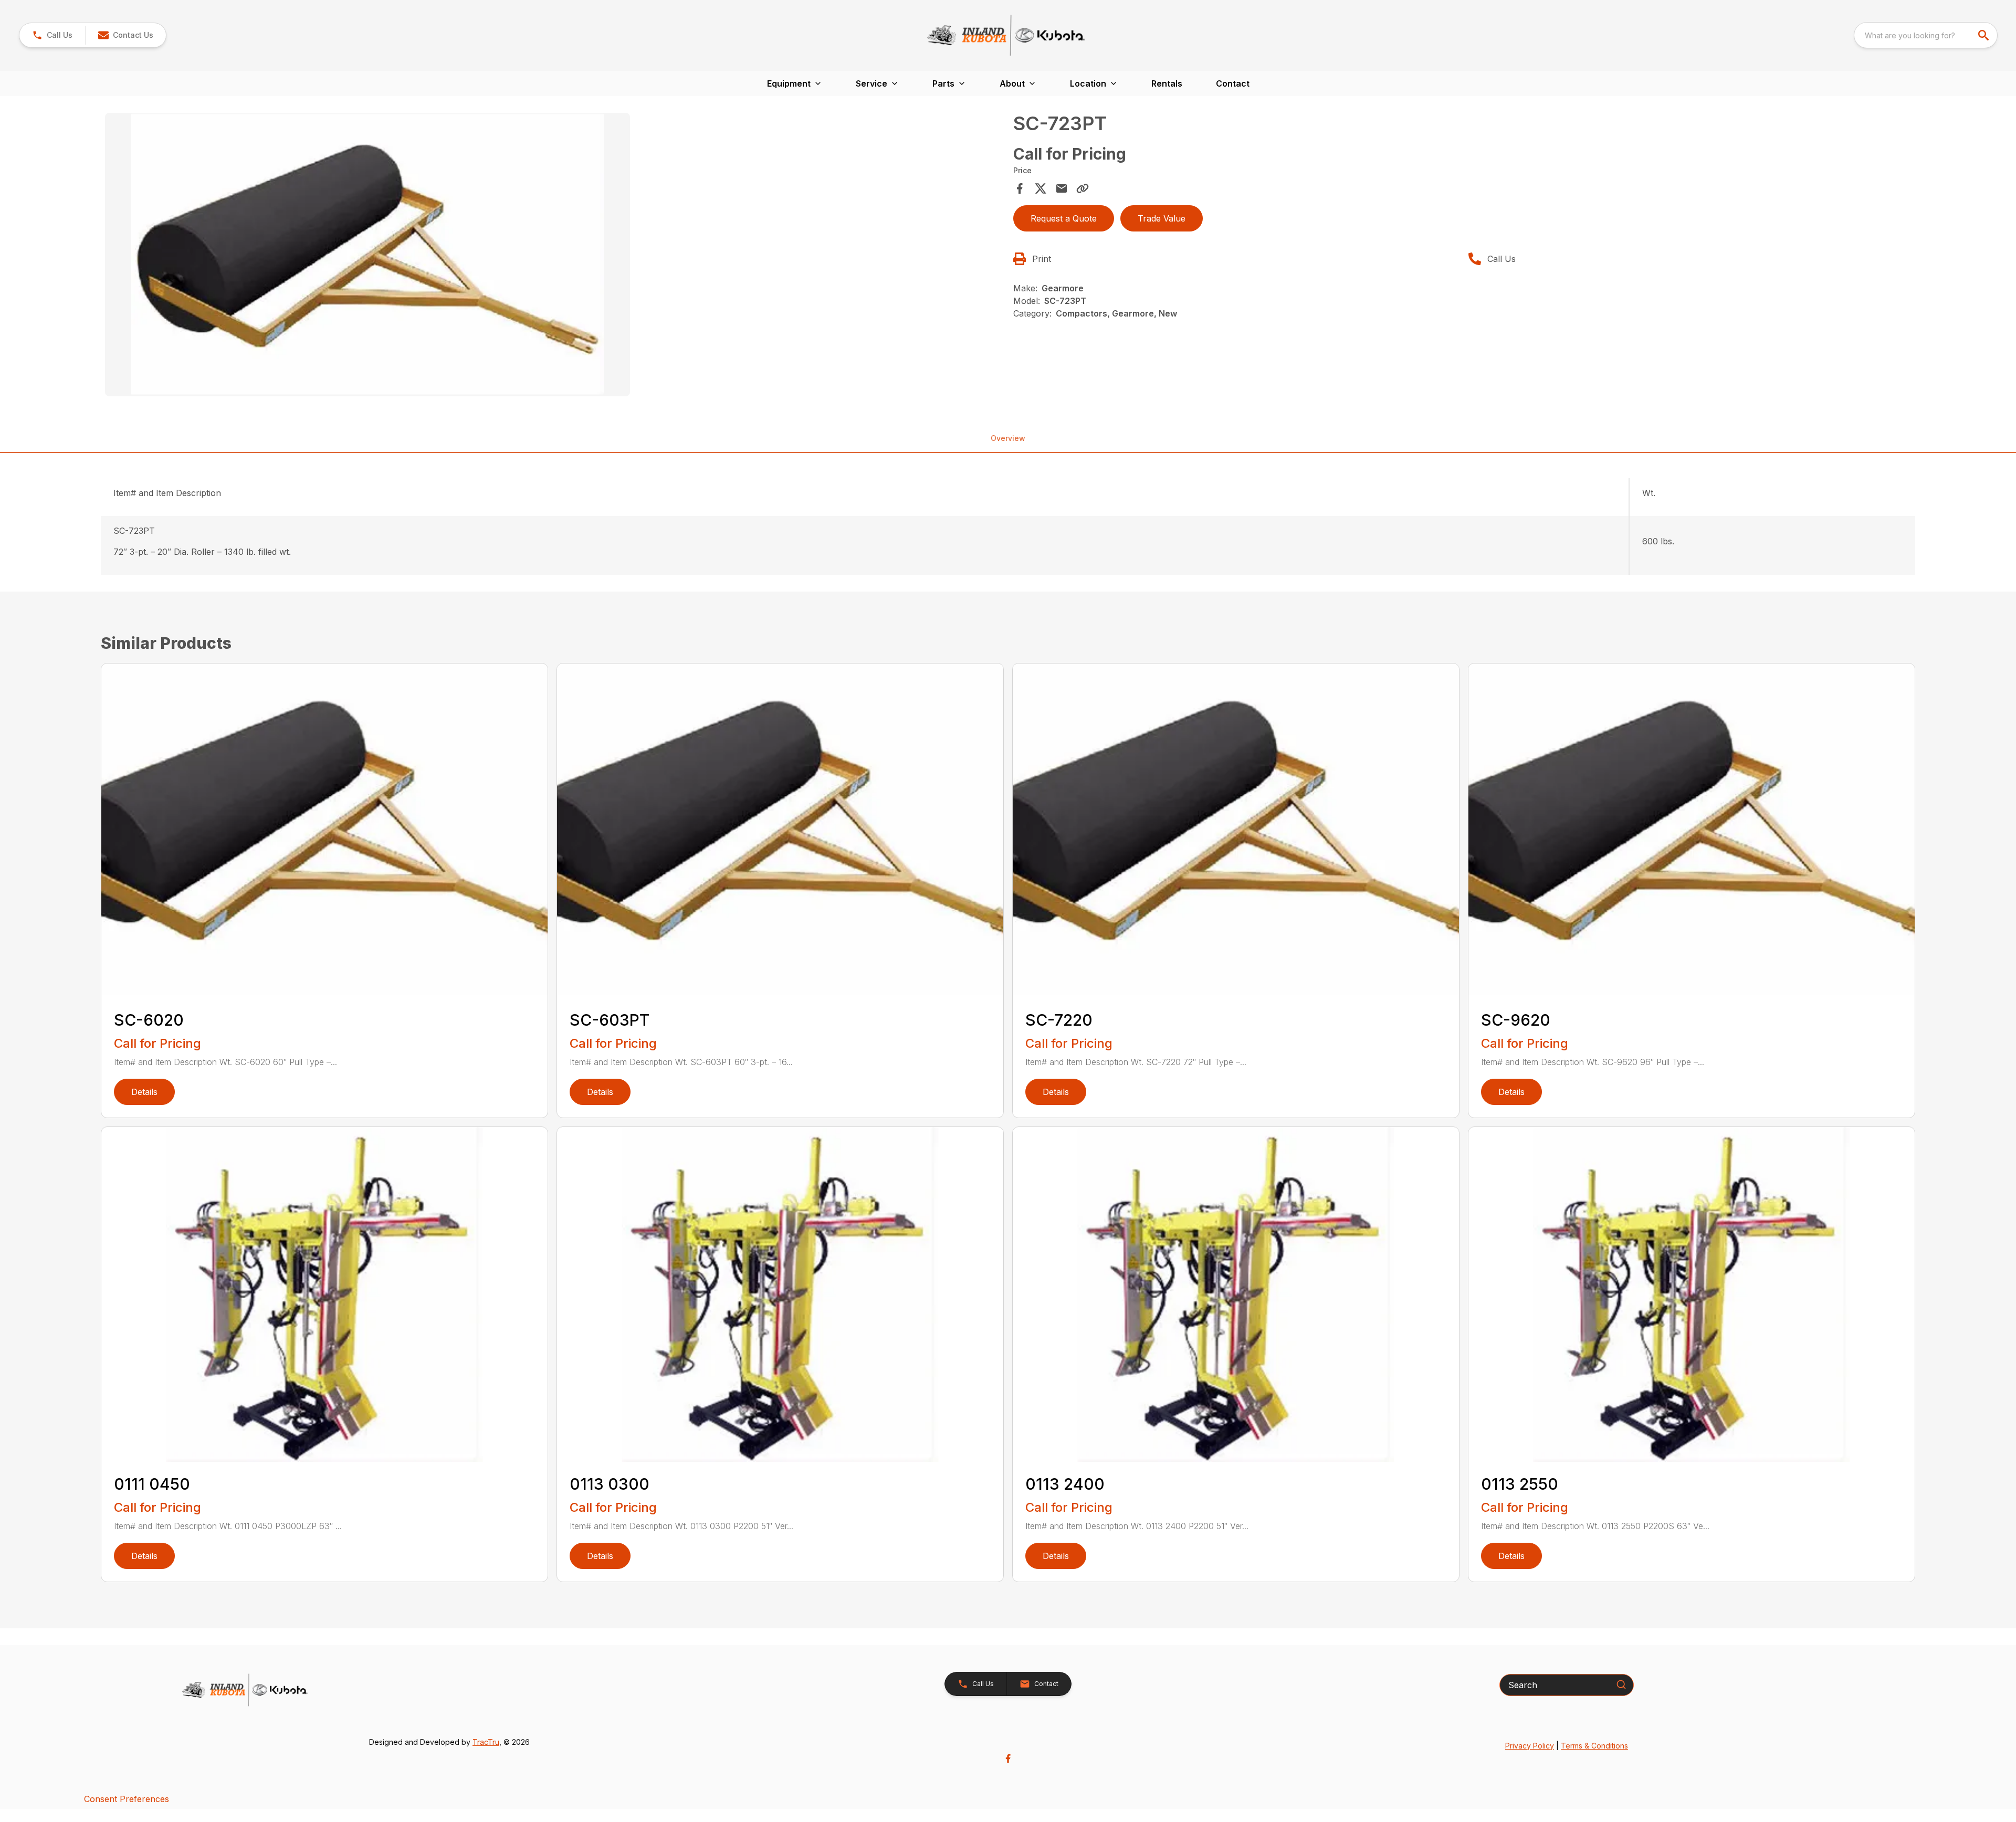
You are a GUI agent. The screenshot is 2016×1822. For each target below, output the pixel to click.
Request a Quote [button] (1064, 218)
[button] (52, 35)
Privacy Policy (1530, 1746)
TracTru (486, 1742)
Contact (1233, 83)
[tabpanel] (554, 256)
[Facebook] (1008, 1758)
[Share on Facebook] (1020, 188)
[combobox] (1926, 35)
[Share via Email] (1062, 188)
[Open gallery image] (367, 255)
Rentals (1167, 83)
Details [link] (144, 1092)
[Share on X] (1041, 188)
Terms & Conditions (1594, 1746)
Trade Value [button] (1162, 218)
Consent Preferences (127, 1799)
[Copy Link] (1083, 188)
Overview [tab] (1008, 438)
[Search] (1621, 1684)
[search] (1984, 35)
